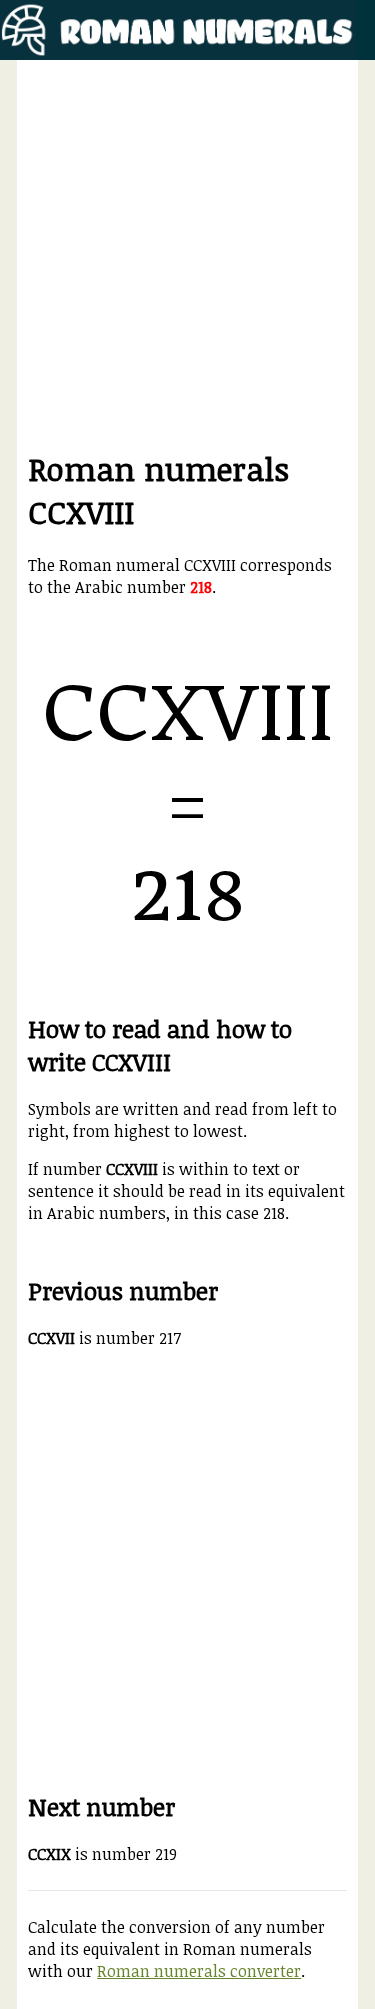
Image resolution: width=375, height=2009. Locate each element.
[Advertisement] (187, 259)
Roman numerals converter (199, 1971)
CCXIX (49, 1854)
